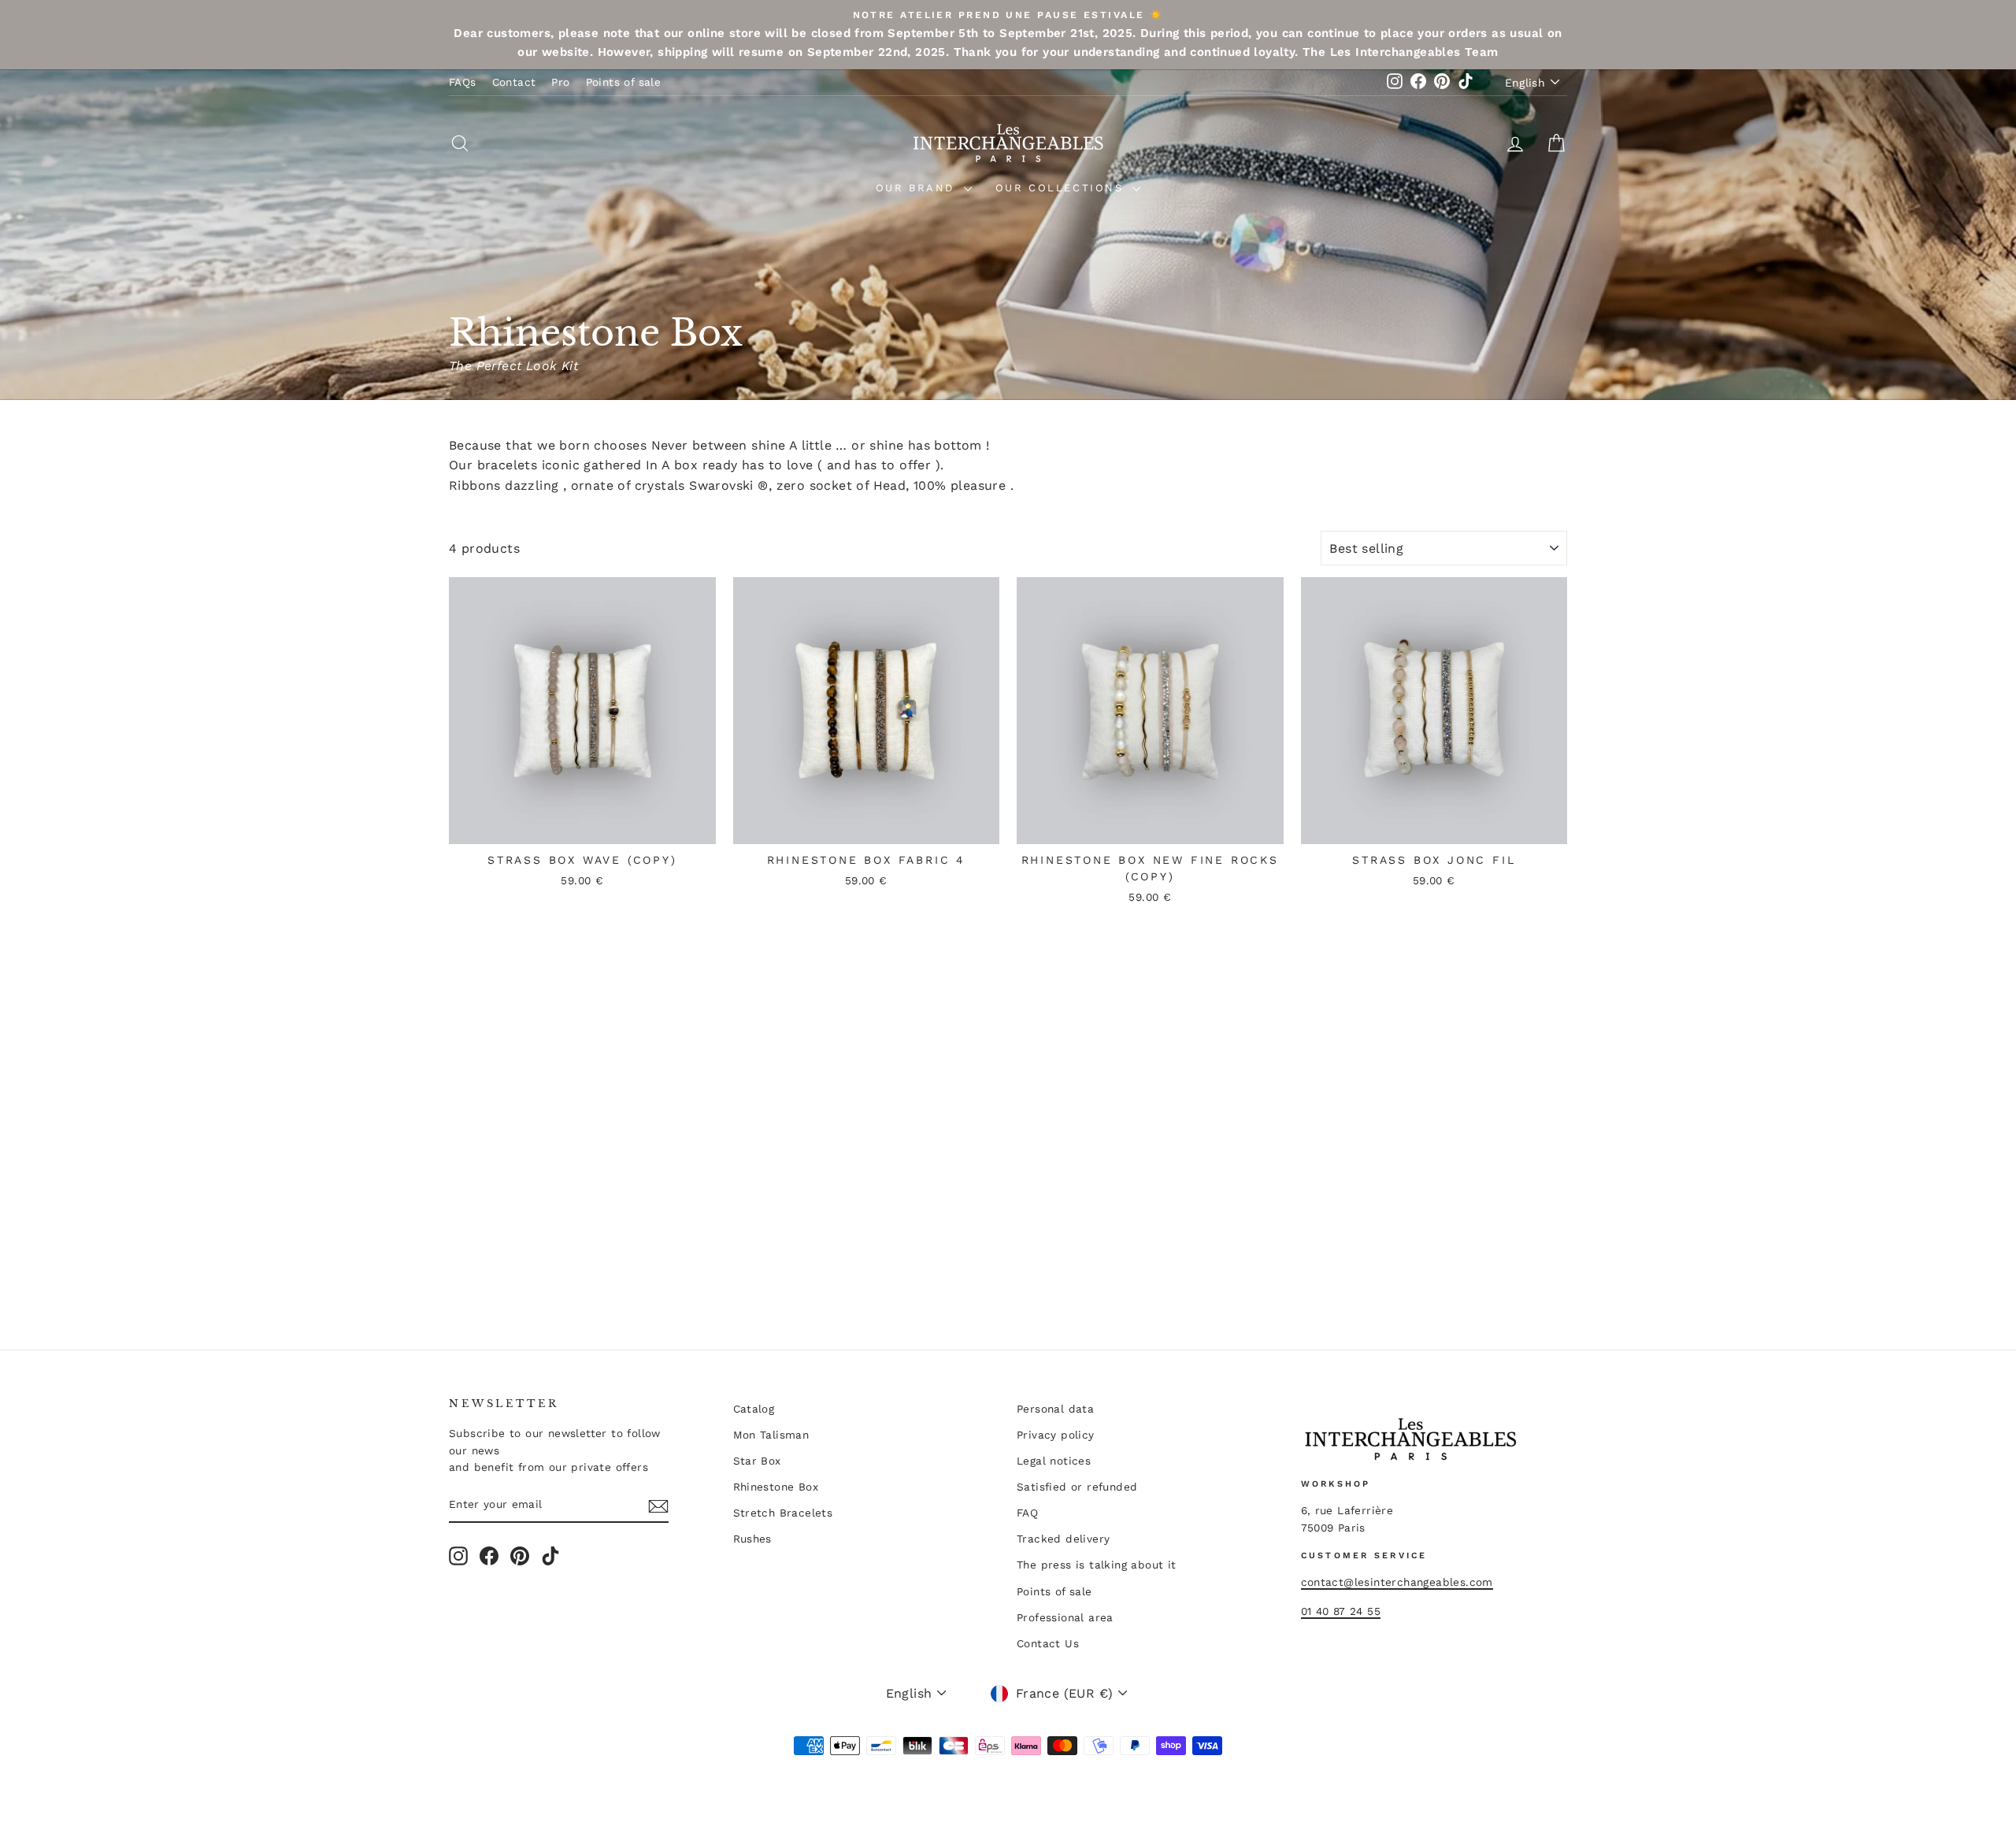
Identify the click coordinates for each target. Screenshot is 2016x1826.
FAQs (463, 82)
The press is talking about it (1097, 1565)
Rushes (752, 1539)
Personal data (1055, 1409)
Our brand (918, 188)
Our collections (1062, 188)
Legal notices (1054, 1461)
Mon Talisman (771, 1435)
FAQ (1027, 1513)
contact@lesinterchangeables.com (1397, 1582)
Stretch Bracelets (783, 1513)
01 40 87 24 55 (1341, 1611)
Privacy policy (1056, 1435)
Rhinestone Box (776, 1487)
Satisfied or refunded (1077, 1487)
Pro (560, 82)
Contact (514, 82)
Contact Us (1048, 1643)
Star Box (757, 1461)
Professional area (1065, 1617)
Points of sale (624, 82)
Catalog (754, 1409)
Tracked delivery (1063, 1539)
